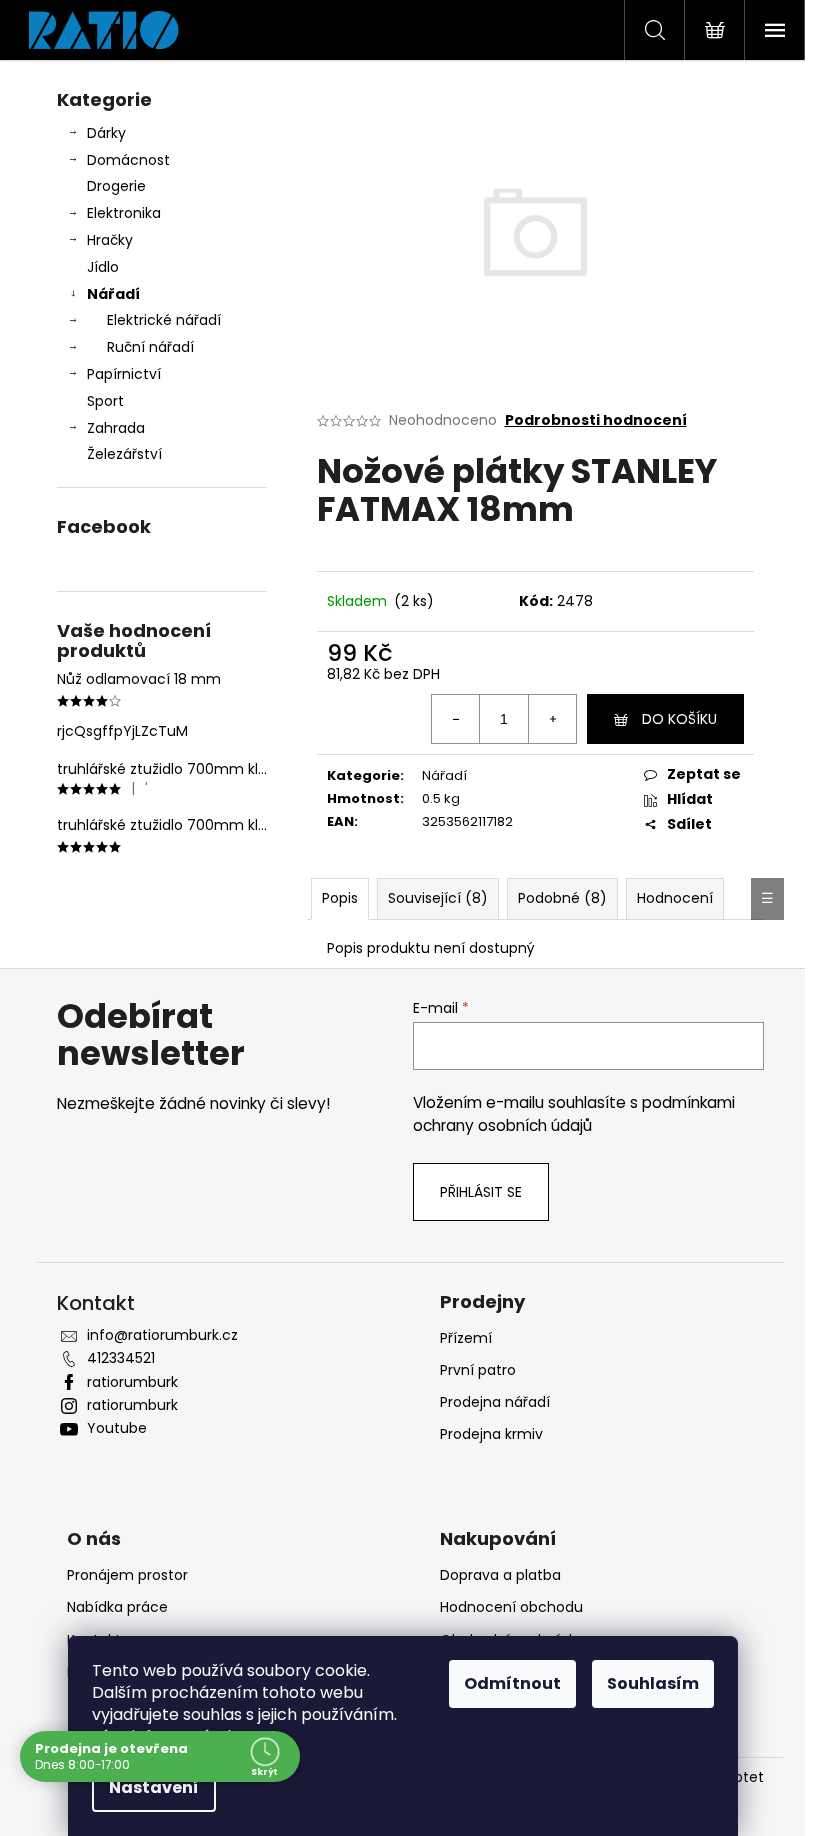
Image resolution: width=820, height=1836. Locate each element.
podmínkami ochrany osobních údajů (574, 1113)
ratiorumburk (132, 1382)
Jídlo (103, 267)
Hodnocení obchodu (511, 1607)
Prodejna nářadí (495, 1402)
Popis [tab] (340, 898)
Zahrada (116, 428)
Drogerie (116, 186)
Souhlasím (653, 1683)
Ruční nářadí (150, 347)
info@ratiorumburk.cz (162, 1335)
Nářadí (113, 294)
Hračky (110, 240)
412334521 (121, 1358)
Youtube (117, 1428)
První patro (478, 1370)
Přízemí (466, 1338)
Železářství (124, 454)
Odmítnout (512, 1683)
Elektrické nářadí (164, 320)
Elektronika (124, 213)
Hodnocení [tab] (675, 898)
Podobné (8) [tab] (562, 898)
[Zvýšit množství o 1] (552, 719)
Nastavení (154, 1787)
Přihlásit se (481, 1192)
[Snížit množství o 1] (456, 719)
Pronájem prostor (127, 1575)
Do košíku (679, 719)
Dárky (106, 133)
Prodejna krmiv (491, 1434)
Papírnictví (124, 374)
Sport (105, 401)
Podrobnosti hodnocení (596, 420)
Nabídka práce (117, 1607)
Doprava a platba (500, 1575)
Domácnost (128, 160)
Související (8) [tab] (438, 898)
